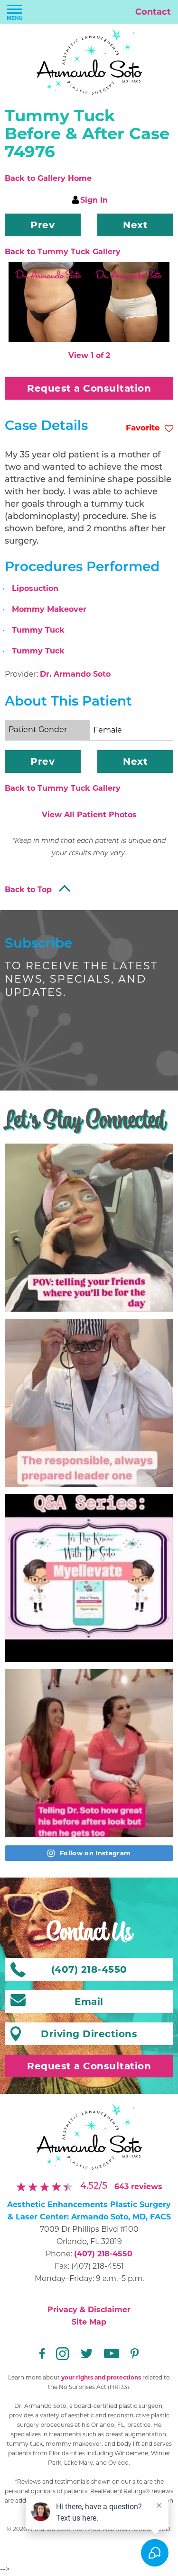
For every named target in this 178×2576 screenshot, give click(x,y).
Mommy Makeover (49, 609)
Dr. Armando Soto (75, 674)
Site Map (89, 2322)
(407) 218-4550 (103, 2254)
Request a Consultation (89, 388)
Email (89, 2002)
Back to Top (28, 890)
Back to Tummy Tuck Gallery (63, 252)
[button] (43, 225)
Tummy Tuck (38, 630)
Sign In (94, 200)
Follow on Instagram (94, 1853)
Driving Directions (89, 2034)
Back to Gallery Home (48, 178)
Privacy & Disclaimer (89, 2310)
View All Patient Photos (89, 815)
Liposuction (35, 588)
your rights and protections (101, 2377)
